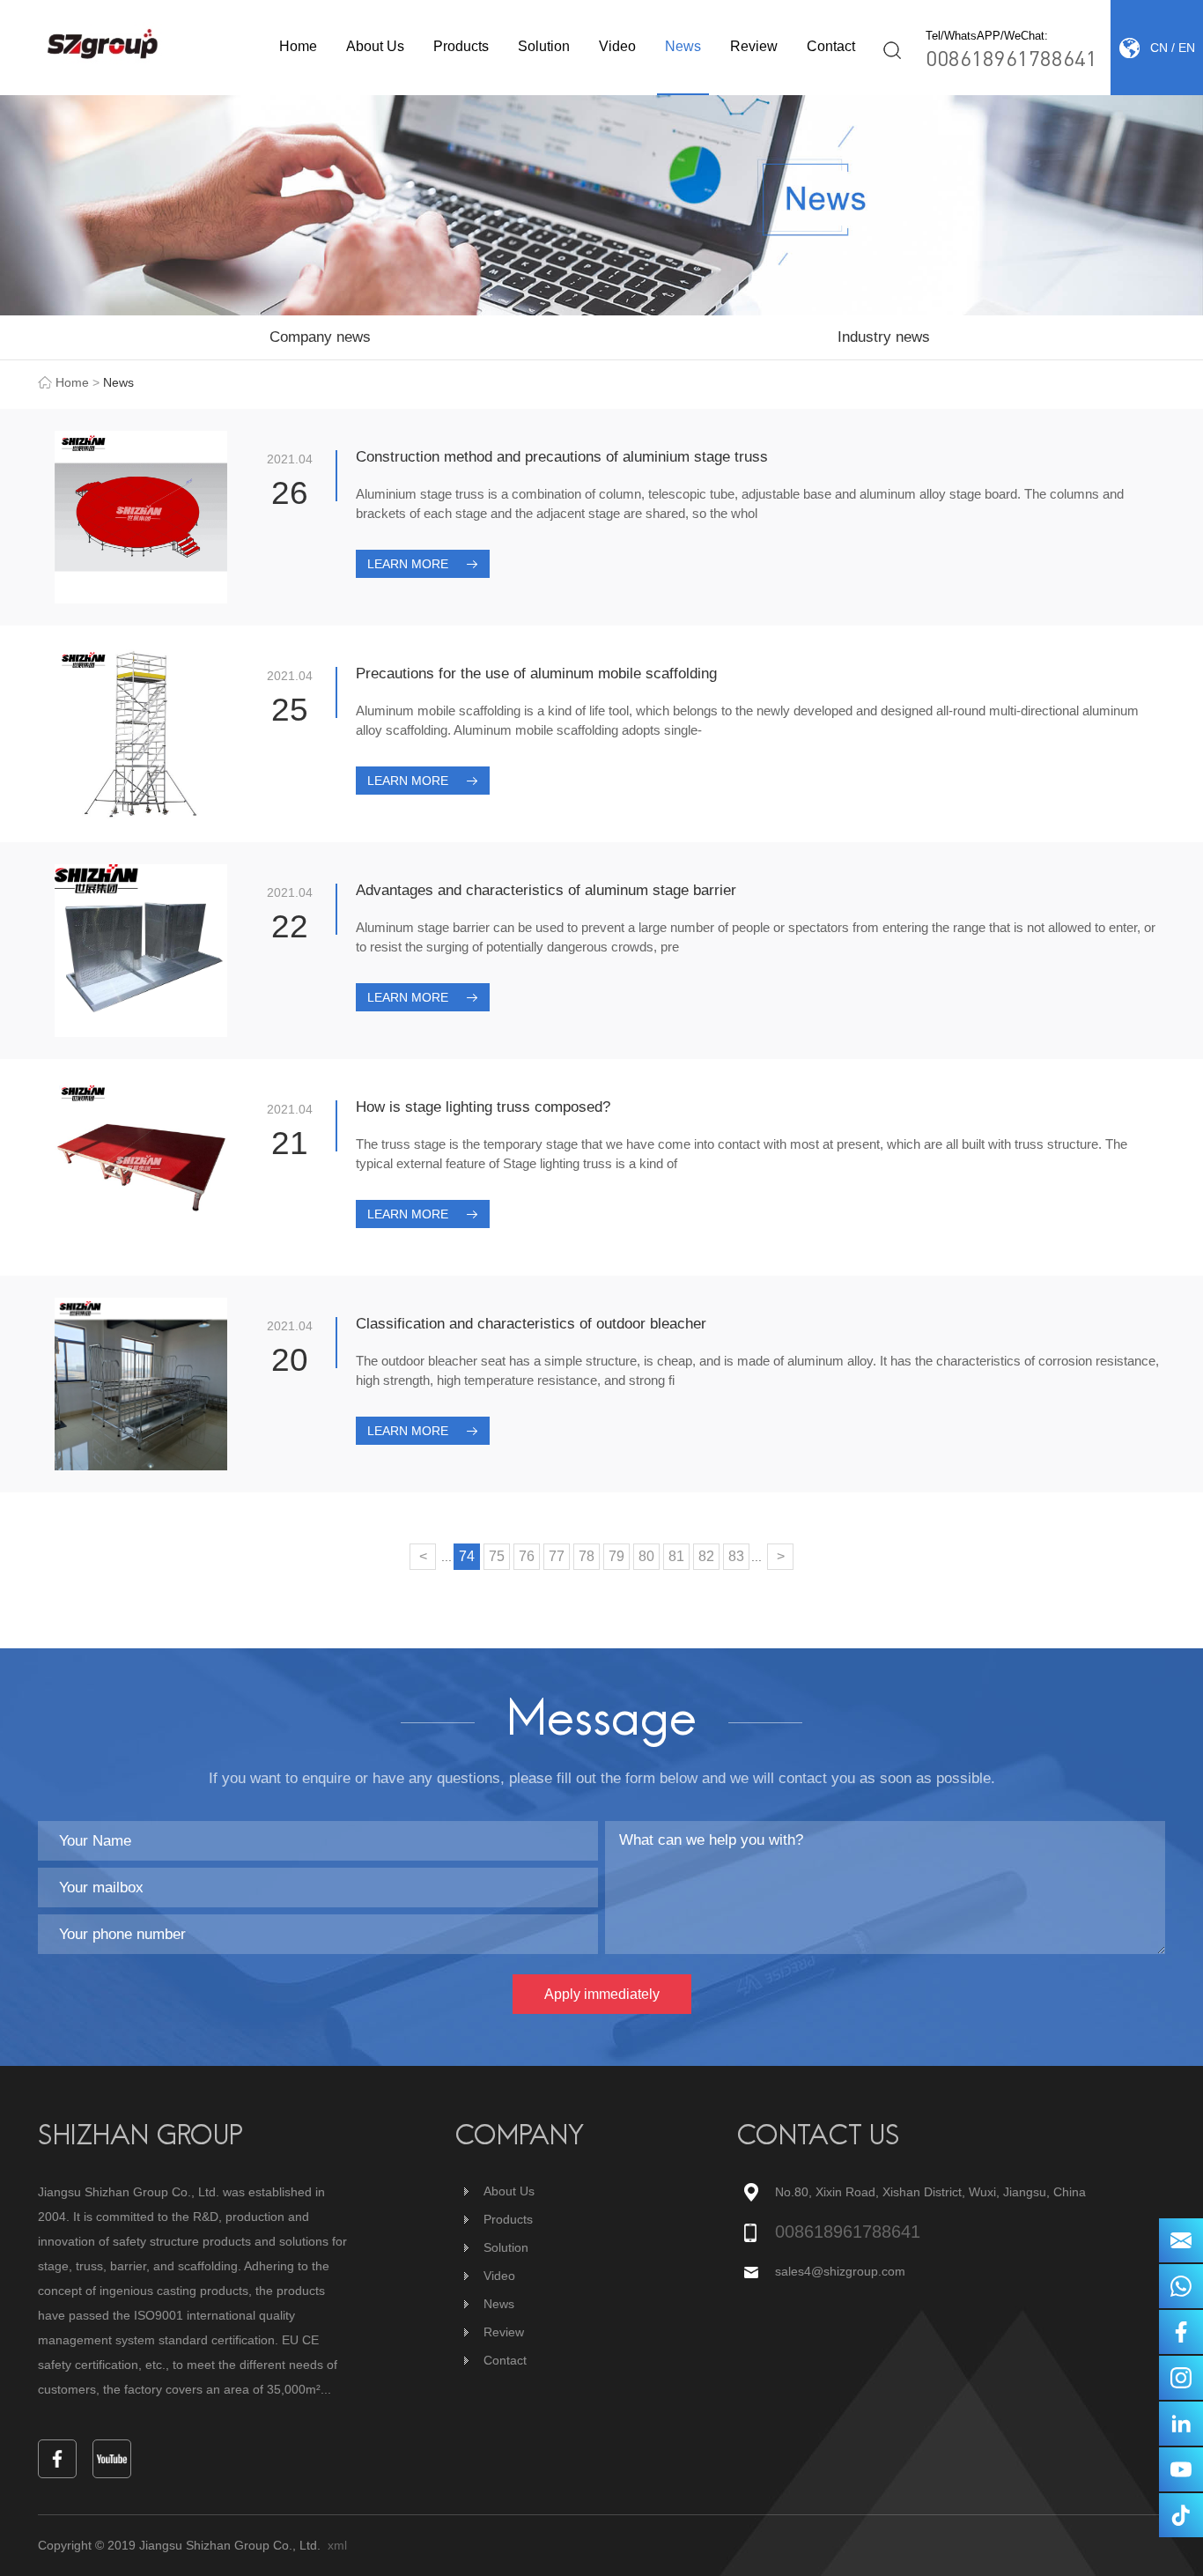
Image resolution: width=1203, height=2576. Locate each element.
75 (497, 1556)
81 (676, 1556)
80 (646, 1556)
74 (467, 1556)
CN (1159, 48)
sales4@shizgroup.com (840, 2271)
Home (298, 46)
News (683, 46)
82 (706, 1556)
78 (587, 1556)
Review (754, 46)
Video (617, 46)
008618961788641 (1011, 58)
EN (1187, 48)
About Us (375, 46)
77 (557, 1556)
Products (461, 46)
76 (527, 1556)
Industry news (884, 337)
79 (616, 1556)
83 (736, 1556)
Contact (831, 46)
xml (337, 2545)
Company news (320, 337)
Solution (544, 46)
